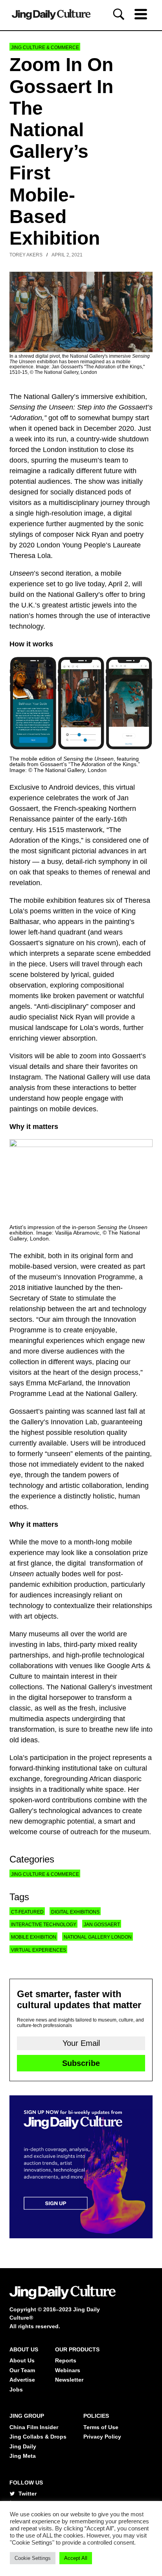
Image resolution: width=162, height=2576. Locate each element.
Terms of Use (101, 2427)
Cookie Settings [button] (33, 2558)
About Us (22, 2360)
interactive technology (44, 1925)
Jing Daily (23, 2446)
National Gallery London (98, 1937)
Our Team (22, 2370)
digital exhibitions (75, 1912)
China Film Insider (34, 2427)
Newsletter (69, 2380)
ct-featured (27, 1912)
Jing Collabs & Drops (38, 2437)
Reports (66, 2360)
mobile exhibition (34, 1937)
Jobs (16, 2389)
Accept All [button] (76, 2558)
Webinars (68, 2370)
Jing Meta (23, 2456)
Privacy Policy (102, 2437)
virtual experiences (39, 1950)
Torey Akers (26, 255)
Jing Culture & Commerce (45, 48)
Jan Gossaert (102, 1925)
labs (53, 1645)
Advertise (22, 2380)
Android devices (74, 787)
